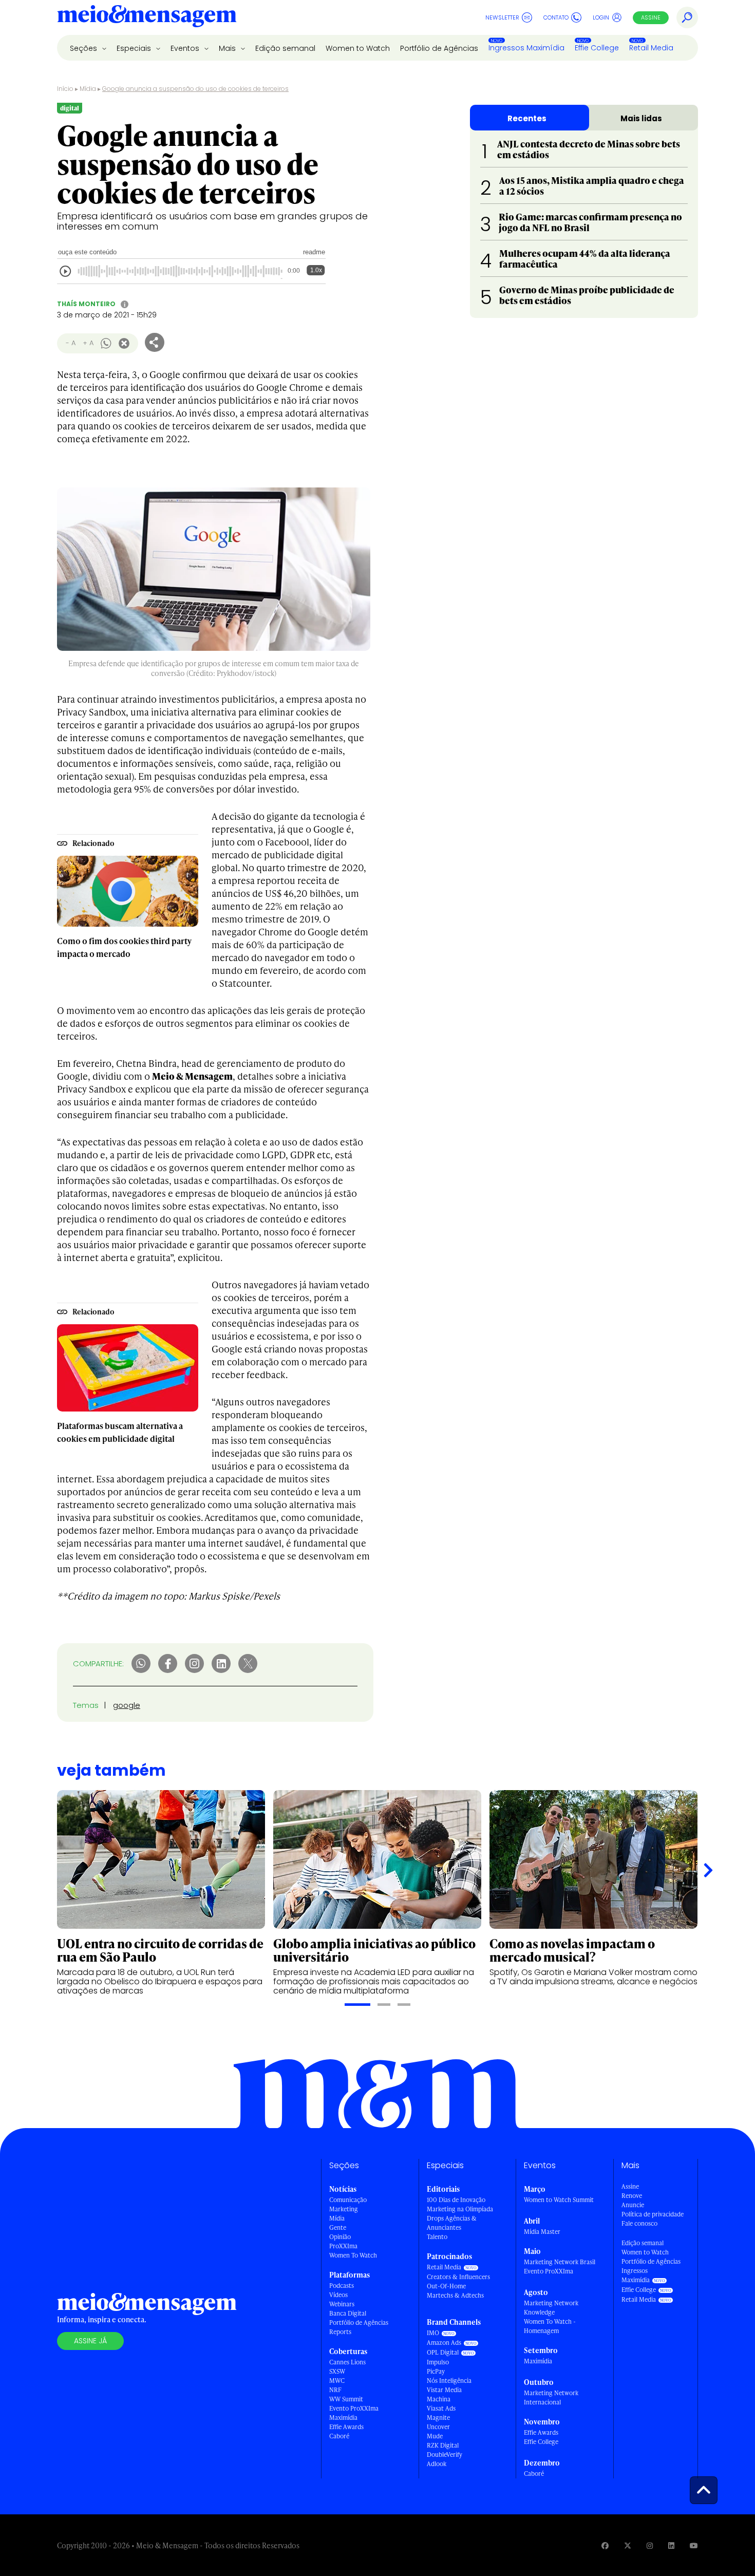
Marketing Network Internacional (551, 2398)
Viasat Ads (441, 2408)
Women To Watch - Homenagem (550, 2326)
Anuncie (633, 2205)
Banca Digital (348, 2313)
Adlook (437, 2464)
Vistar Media (444, 2390)
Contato (556, 17)
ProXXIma (343, 2246)
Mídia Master (542, 2232)
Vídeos (338, 2295)
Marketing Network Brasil (560, 2262)
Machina (439, 2399)
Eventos (186, 48)
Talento (437, 2237)
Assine (651, 17)
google (127, 1705)
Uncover (438, 2427)
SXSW (337, 2371)
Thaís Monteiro (86, 304)
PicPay (436, 2371)
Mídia (88, 89)
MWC (337, 2381)
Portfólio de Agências (439, 48)
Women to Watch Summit (559, 2200)
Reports (340, 2332)
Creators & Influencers (458, 2277)
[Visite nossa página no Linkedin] (671, 2545)
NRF (335, 2390)
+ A (88, 343)
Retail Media (651, 48)
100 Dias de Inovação (456, 2200)
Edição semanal (285, 48)
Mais (228, 48)
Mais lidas (641, 118)
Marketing (344, 2209)
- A (71, 343)
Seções (84, 48)
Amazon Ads (444, 2343)
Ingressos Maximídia (526, 48)
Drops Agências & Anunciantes (452, 2223)
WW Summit (346, 2399)
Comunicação (348, 2200)
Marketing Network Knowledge (551, 2308)
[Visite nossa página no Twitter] (628, 2545)
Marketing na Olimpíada (460, 2209)
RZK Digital (443, 2445)
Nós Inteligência (449, 2381)
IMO (433, 2333)
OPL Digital (443, 2352)
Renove (632, 2196)
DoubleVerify (445, 2455)
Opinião (340, 2237)
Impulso (438, 2362)
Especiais (135, 48)
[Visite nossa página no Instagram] (650, 2545)
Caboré (339, 2436)
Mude (435, 2436)
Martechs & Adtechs (455, 2295)
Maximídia (343, 2418)
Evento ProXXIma (354, 2408)
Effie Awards (346, 2427)
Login (601, 17)
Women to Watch (358, 48)
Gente (338, 2227)
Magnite (438, 2418)
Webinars (342, 2304)
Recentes (527, 118)
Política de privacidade (653, 2214)
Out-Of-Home (446, 2286)
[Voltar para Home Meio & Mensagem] (147, 17)
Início (65, 89)
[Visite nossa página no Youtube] (694, 2545)
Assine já (90, 2341)
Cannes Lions (347, 2362)
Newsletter (502, 17)
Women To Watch (353, 2255)
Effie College (597, 48)
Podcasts (342, 2286)
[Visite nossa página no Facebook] (605, 2545)
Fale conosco (639, 2223)
